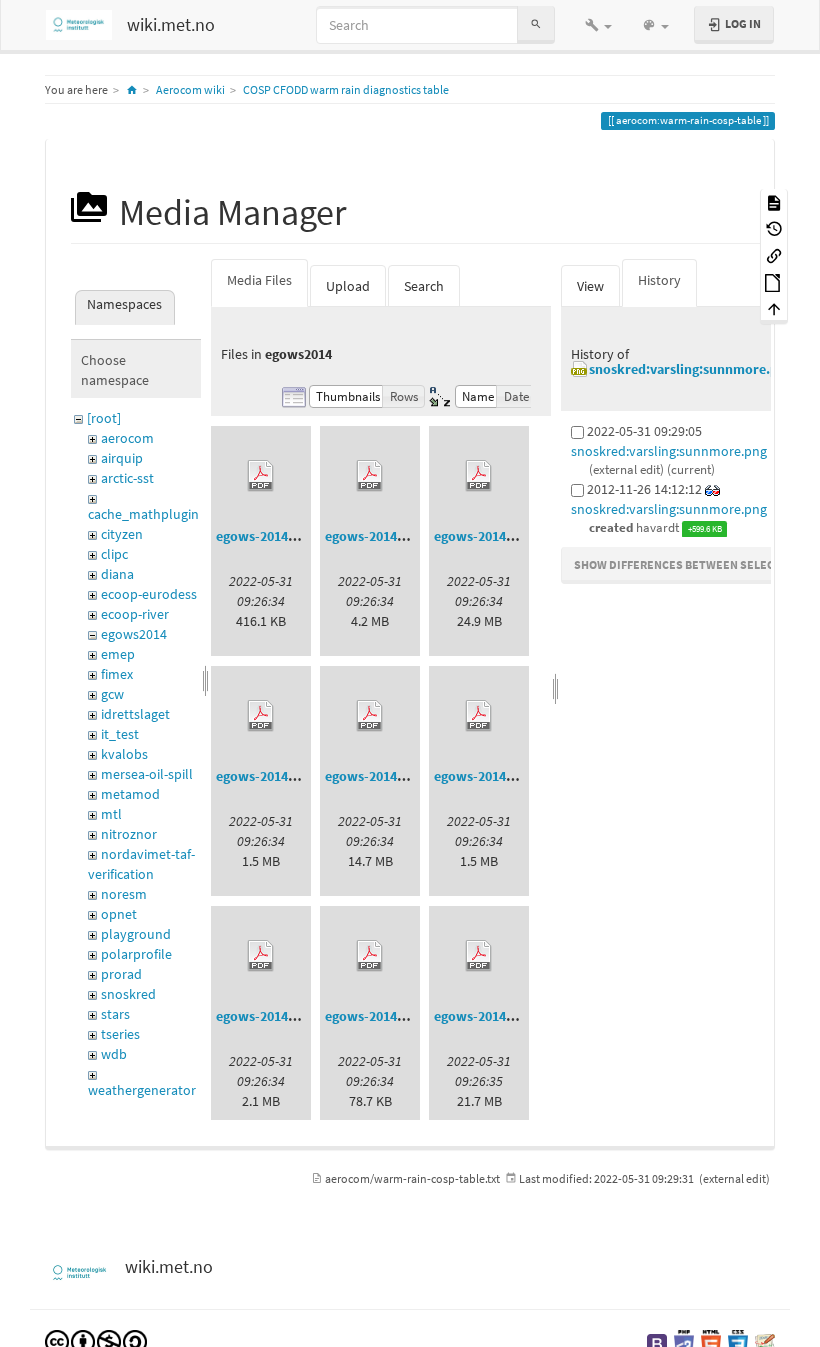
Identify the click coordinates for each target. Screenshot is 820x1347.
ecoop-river (135, 614)
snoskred (128, 994)
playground (136, 934)
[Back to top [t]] (774, 308)
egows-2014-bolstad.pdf (508, 536)
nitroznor (129, 834)
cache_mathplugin (143, 514)
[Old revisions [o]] (774, 228)
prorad (121, 974)
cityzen (122, 534)
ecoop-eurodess (149, 594)
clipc (114, 554)
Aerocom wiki (190, 89)
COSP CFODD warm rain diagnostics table (346, 89)
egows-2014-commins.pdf (295, 776)
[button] (598, 25)
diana (117, 574)
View (590, 286)
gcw (112, 694)
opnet (119, 914)
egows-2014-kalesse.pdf (507, 776)
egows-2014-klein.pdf (282, 1016)
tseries (120, 1034)
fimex (117, 674)
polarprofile (136, 954)
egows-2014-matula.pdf (506, 1016)
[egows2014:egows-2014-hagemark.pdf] (370, 716)
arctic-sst (127, 478)
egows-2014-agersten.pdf (402, 536)
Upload (348, 286)
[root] (104, 418)
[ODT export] (774, 281)
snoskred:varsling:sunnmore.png (691, 369)
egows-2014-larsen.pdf (395, 1016)
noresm (124, 894)
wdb (114, 1054)
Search (424, 286)
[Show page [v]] (774, 201)
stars (115, 1014)
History (659, 280)
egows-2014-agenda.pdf (289, 536)
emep (118, 654)
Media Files (259, 280)
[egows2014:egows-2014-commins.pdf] (261, 716)
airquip (122, 458)
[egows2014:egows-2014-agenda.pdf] (261, 476)
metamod (130, 794)
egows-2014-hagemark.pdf (407, 776)
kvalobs (124, 754)
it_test (120, 734)
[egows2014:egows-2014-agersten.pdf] (370, 476)
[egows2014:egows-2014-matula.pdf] (479, 956)
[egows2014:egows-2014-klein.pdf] (261, 956)
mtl (111, 814)
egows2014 (134, 634)
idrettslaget (135, 714)
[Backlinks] (774, 254)
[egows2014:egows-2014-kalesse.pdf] (479, 716)
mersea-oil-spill (147, 774)
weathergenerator (142, 1090)
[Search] (536, 24)
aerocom (127, 438)
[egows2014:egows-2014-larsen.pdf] (370, 956)
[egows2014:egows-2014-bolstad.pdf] (479, 476)
